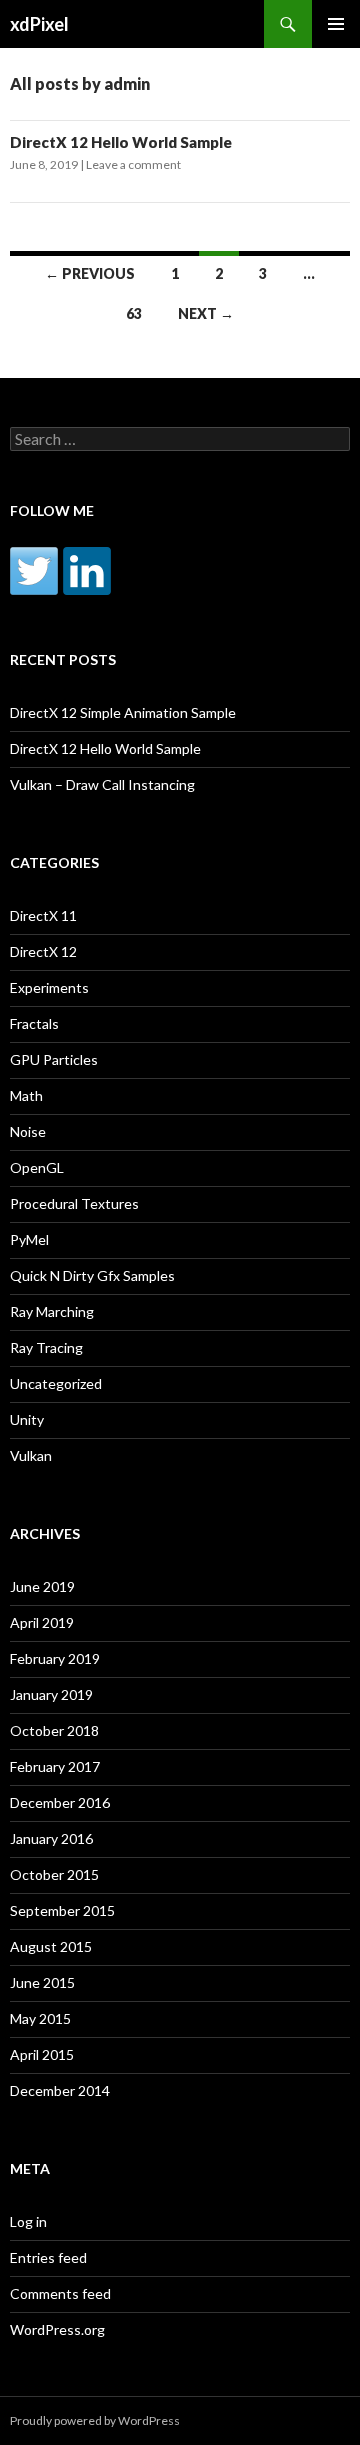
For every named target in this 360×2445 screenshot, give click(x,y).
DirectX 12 (43, 951)
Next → (206, 313)
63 (134, 313)
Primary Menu (336, 24)
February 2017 (55, 1766)
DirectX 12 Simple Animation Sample (123, 712)
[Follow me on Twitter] (34, 571)
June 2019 (42, 1586)
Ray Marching (52, 1311)
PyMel (29, 1239)
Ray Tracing (46, 1347)
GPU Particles (54, 1059)
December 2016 (60, 1802)
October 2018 (54, 1730)
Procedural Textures (74, 1203)
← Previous (90, 273)
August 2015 (51, 1946)
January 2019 (51, 1694)
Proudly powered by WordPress (95, 2420)
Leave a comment (133, 164)
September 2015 (62, 1910)
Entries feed (48, 2257)
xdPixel (39, 24)
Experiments (49, 987)
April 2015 (42, 2054)
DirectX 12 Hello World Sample (121, 142)
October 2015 (54, 1874)
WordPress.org (57, 2329)
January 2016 (51, 1838)
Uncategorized (56, 1383)
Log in (28, 2221)
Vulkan (31, 1455)
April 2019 (42, 1622)
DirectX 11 (43, 915)
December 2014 (60, 2090)
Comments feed (60, 2293)
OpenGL (37, 1167)
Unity (27, 1419)
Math (26, 1095)
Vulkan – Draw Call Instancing (102, 784)
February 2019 (55, 1658)
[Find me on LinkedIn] (87, 571)
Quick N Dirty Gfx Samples (92, 1275)
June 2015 (42, 1982)
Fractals (34, 1023)
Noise (28, 1131)
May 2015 (40, 2018)
